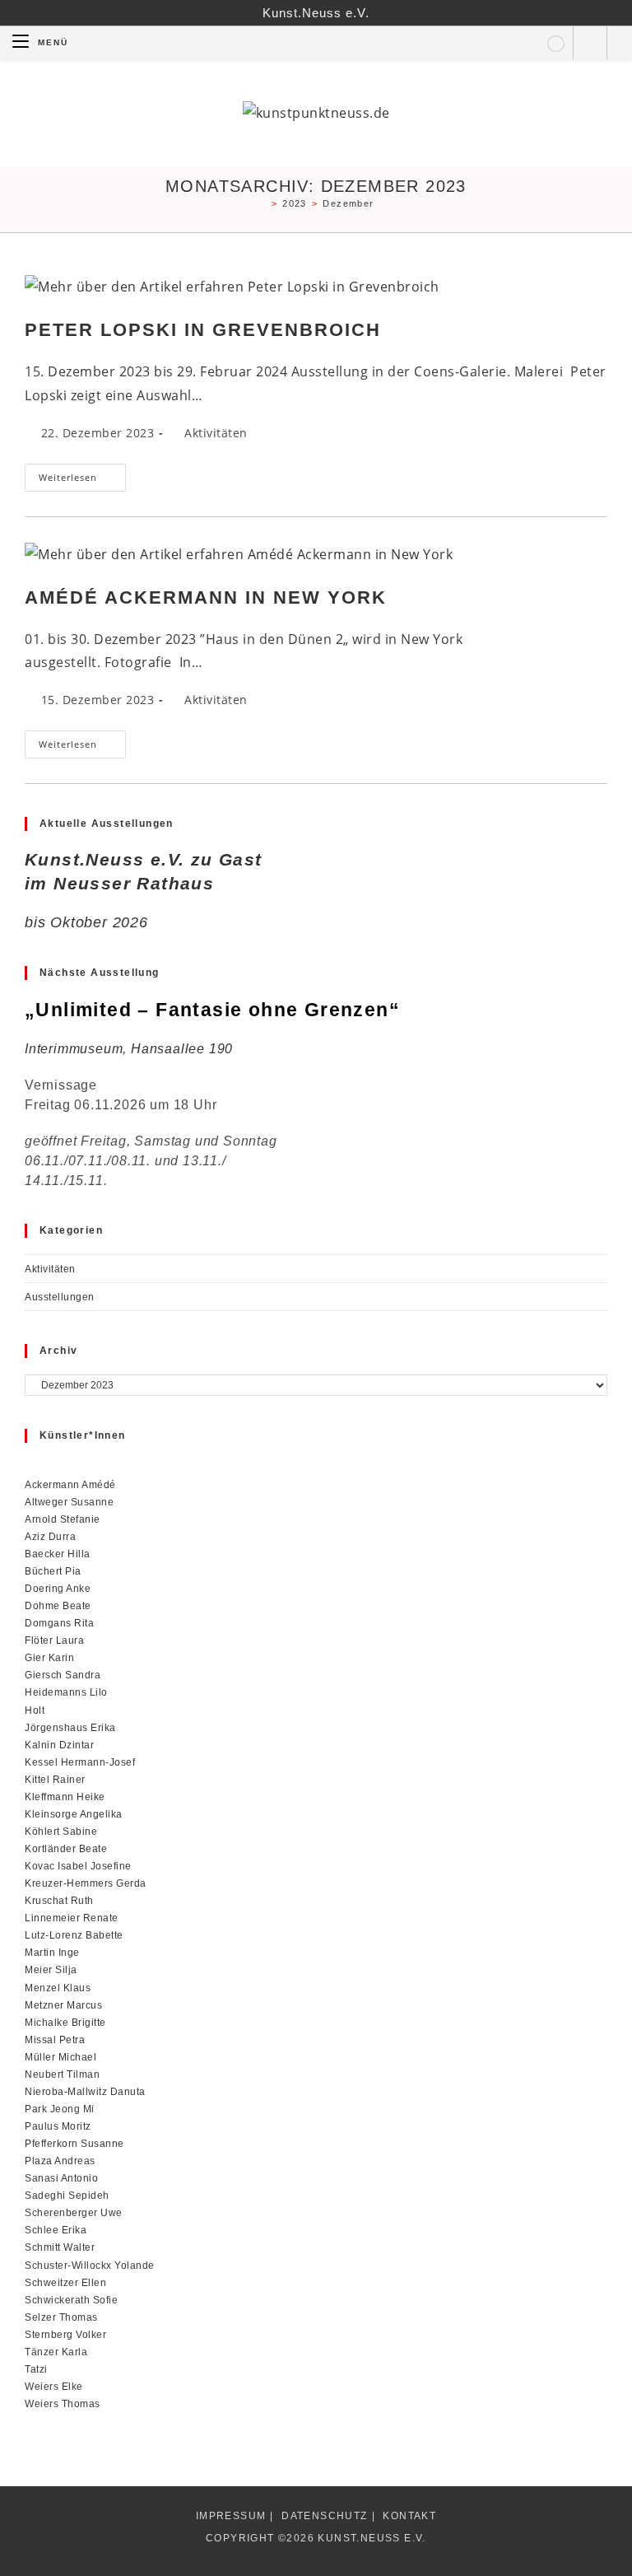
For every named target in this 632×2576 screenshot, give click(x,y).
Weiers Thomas (63, 2403)
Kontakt (409, 2516)
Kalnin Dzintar (59, 1745)
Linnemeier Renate (72, 1918)
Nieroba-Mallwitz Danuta (85, 2091)
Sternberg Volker (65, 2334)
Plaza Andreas (60, 2161)
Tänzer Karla (56, 2352)
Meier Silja (51, 1969)
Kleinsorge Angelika (74, 1814)
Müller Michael (60, 2057)
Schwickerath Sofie (71, 2300)
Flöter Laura (54, 1640)
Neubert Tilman (62, 2074)
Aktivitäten (216, 433)
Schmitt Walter (60, 2247)
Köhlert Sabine (61, 1831)
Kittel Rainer (55, 1779)
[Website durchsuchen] (590, 44)
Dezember (348, 203)
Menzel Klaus (58, 1988)
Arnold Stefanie (63, 1519)
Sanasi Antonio (61, 2178)
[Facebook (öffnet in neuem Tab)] (556, 44)
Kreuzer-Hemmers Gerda (86, 1883)
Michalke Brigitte (65, 2022)
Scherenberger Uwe (74, 2212)
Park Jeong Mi (60, 2109)
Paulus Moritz (58, 2126)
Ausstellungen (60, 1297)
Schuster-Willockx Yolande (90, 2265)
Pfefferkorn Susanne (74, 2143)
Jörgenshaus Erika (70, 1727)
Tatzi (36, 2369)
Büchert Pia (53, 1571)
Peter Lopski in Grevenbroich (203, 330)
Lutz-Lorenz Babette (74, 1935)
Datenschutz (324, 2516)
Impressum (231, 2516)
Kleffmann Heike (65, 1797)
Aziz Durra (50, 1536)
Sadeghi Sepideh (67, 2195)
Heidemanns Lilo (66, 1692)
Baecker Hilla (58, 1554)
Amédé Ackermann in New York (206, 597)
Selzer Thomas (61, 2317)
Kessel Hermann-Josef (80, 1762)
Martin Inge (52, 1952)
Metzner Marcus (63, 2005)
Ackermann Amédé (70, 1484)
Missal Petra (55, 2039)
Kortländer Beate (66, 1848)
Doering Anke (58, 1588)
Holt (35, 1710)
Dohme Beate (58, 1605)
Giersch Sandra (63, 1675)
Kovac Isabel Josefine (78, 1866)
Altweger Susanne (69, 1502)
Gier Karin (49, 1657)
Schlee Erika (56, 2230)
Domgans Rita (59, 1623)
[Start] (262, 203)
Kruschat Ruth (59, 1900)
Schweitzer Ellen (65, 2282)
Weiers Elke (54, 2386)
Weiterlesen (82, 481)
